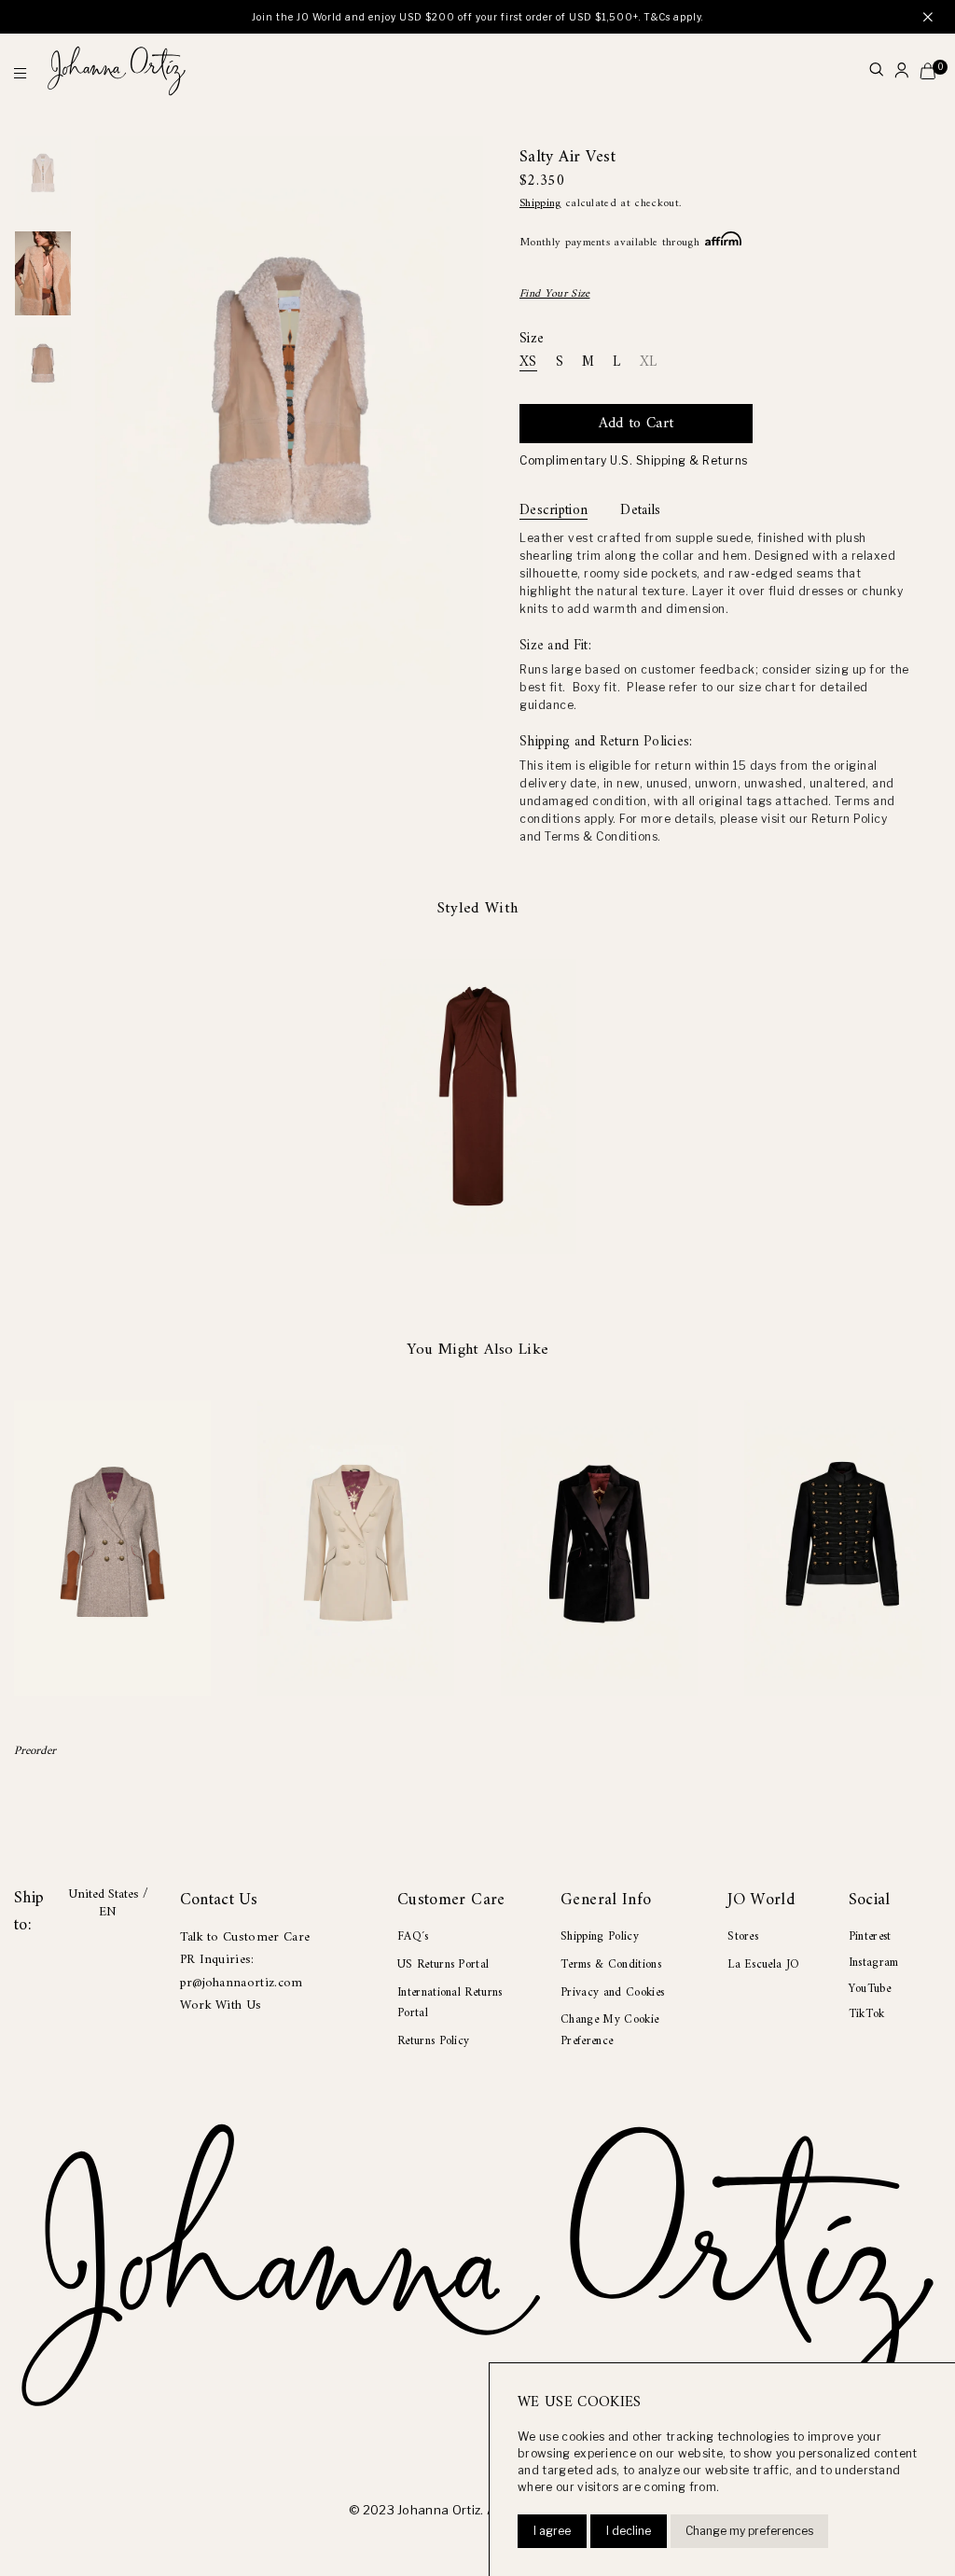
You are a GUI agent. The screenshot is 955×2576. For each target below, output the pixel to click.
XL (649, 363)
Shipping (540, 204)
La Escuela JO (763, 1964)
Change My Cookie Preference (609, 2030)
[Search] (876, 71)
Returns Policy (433, 2041)
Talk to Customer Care (245, 1937)
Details (640, 511)
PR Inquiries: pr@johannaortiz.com (242, 1971)
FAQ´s (413, 1936)
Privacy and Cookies (612, 1992)
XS (528, 363)
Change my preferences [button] (749, 2531)
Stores (743, 1936)
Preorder (35, 1751)
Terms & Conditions (611, 1964)
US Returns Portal (443, 1964)
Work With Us (221, 2005)
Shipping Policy (600, 1936)
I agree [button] (552, 2531)
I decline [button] (629, 2531)
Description (554, 511)
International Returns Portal (450, 2003)
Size (532, 339)
